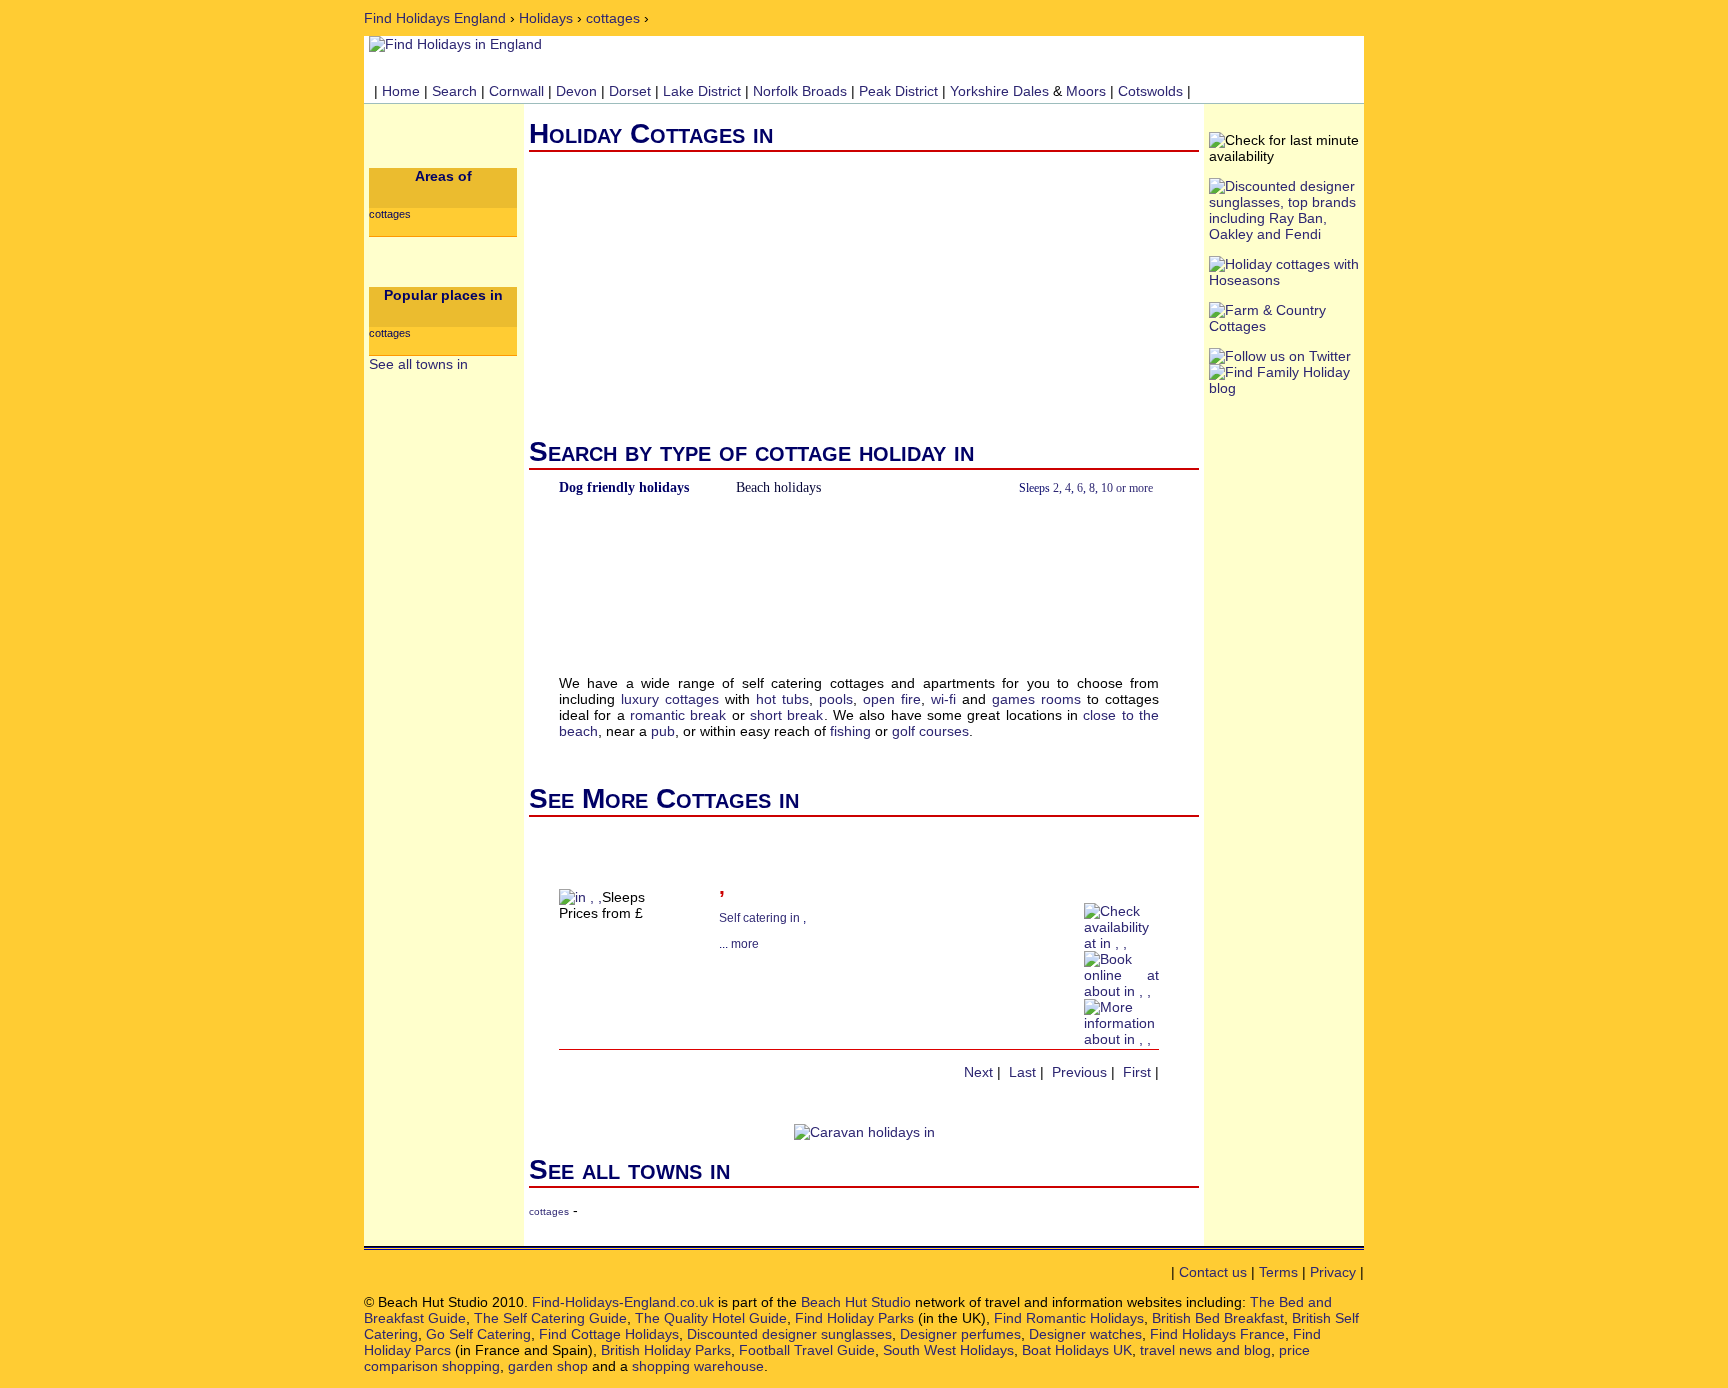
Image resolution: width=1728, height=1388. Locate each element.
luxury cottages (670, 699)
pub (663, 731)
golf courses (930, 731)
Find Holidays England (435, 18)
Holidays (546, 18)
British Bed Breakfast (1218, 1318)
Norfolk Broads (800, 91)
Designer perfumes (960, 1334)
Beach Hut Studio (856, 1302)
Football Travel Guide (807, 1350)
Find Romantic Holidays (1069, 1318)
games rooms (1036, 699)
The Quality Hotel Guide (711, 1318)
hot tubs (782, 699)
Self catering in (761, 918)
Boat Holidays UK (1077, 1350)
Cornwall (516, 91)
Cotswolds (1150, 91)
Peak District (898, 91)
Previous (1079, 1072)
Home (401, 91)
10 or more (1127, 488)
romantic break (678, 715)
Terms (1278, 1272)
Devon (576, 91)
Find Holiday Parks (854, 1318)
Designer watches (1085, 1334)
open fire (892, 699)
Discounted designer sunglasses (789, 1334)
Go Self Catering (478, 1334)
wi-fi (943, 699)
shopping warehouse (698, 1366)
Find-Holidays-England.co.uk (623, 1302)
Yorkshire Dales (999, 91)
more (745, 944)
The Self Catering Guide (550, 1318)
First (1137, 1072)
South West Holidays (948, 1350)
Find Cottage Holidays (609, 1334)
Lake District (702, 91)
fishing (850, 731)
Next (978, 1072)
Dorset (630, 91)
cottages (613, 18)
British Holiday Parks (666, 1350)
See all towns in (418, 364)
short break (786, 715)
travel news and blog (1205, 1350)
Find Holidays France (1217, 1334)
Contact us (1213, 1272)
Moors (1086, 91)
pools (836, 699)
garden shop (548, 1366)
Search (454, 91)
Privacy (1333, 1272)
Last (1022, 1072)
